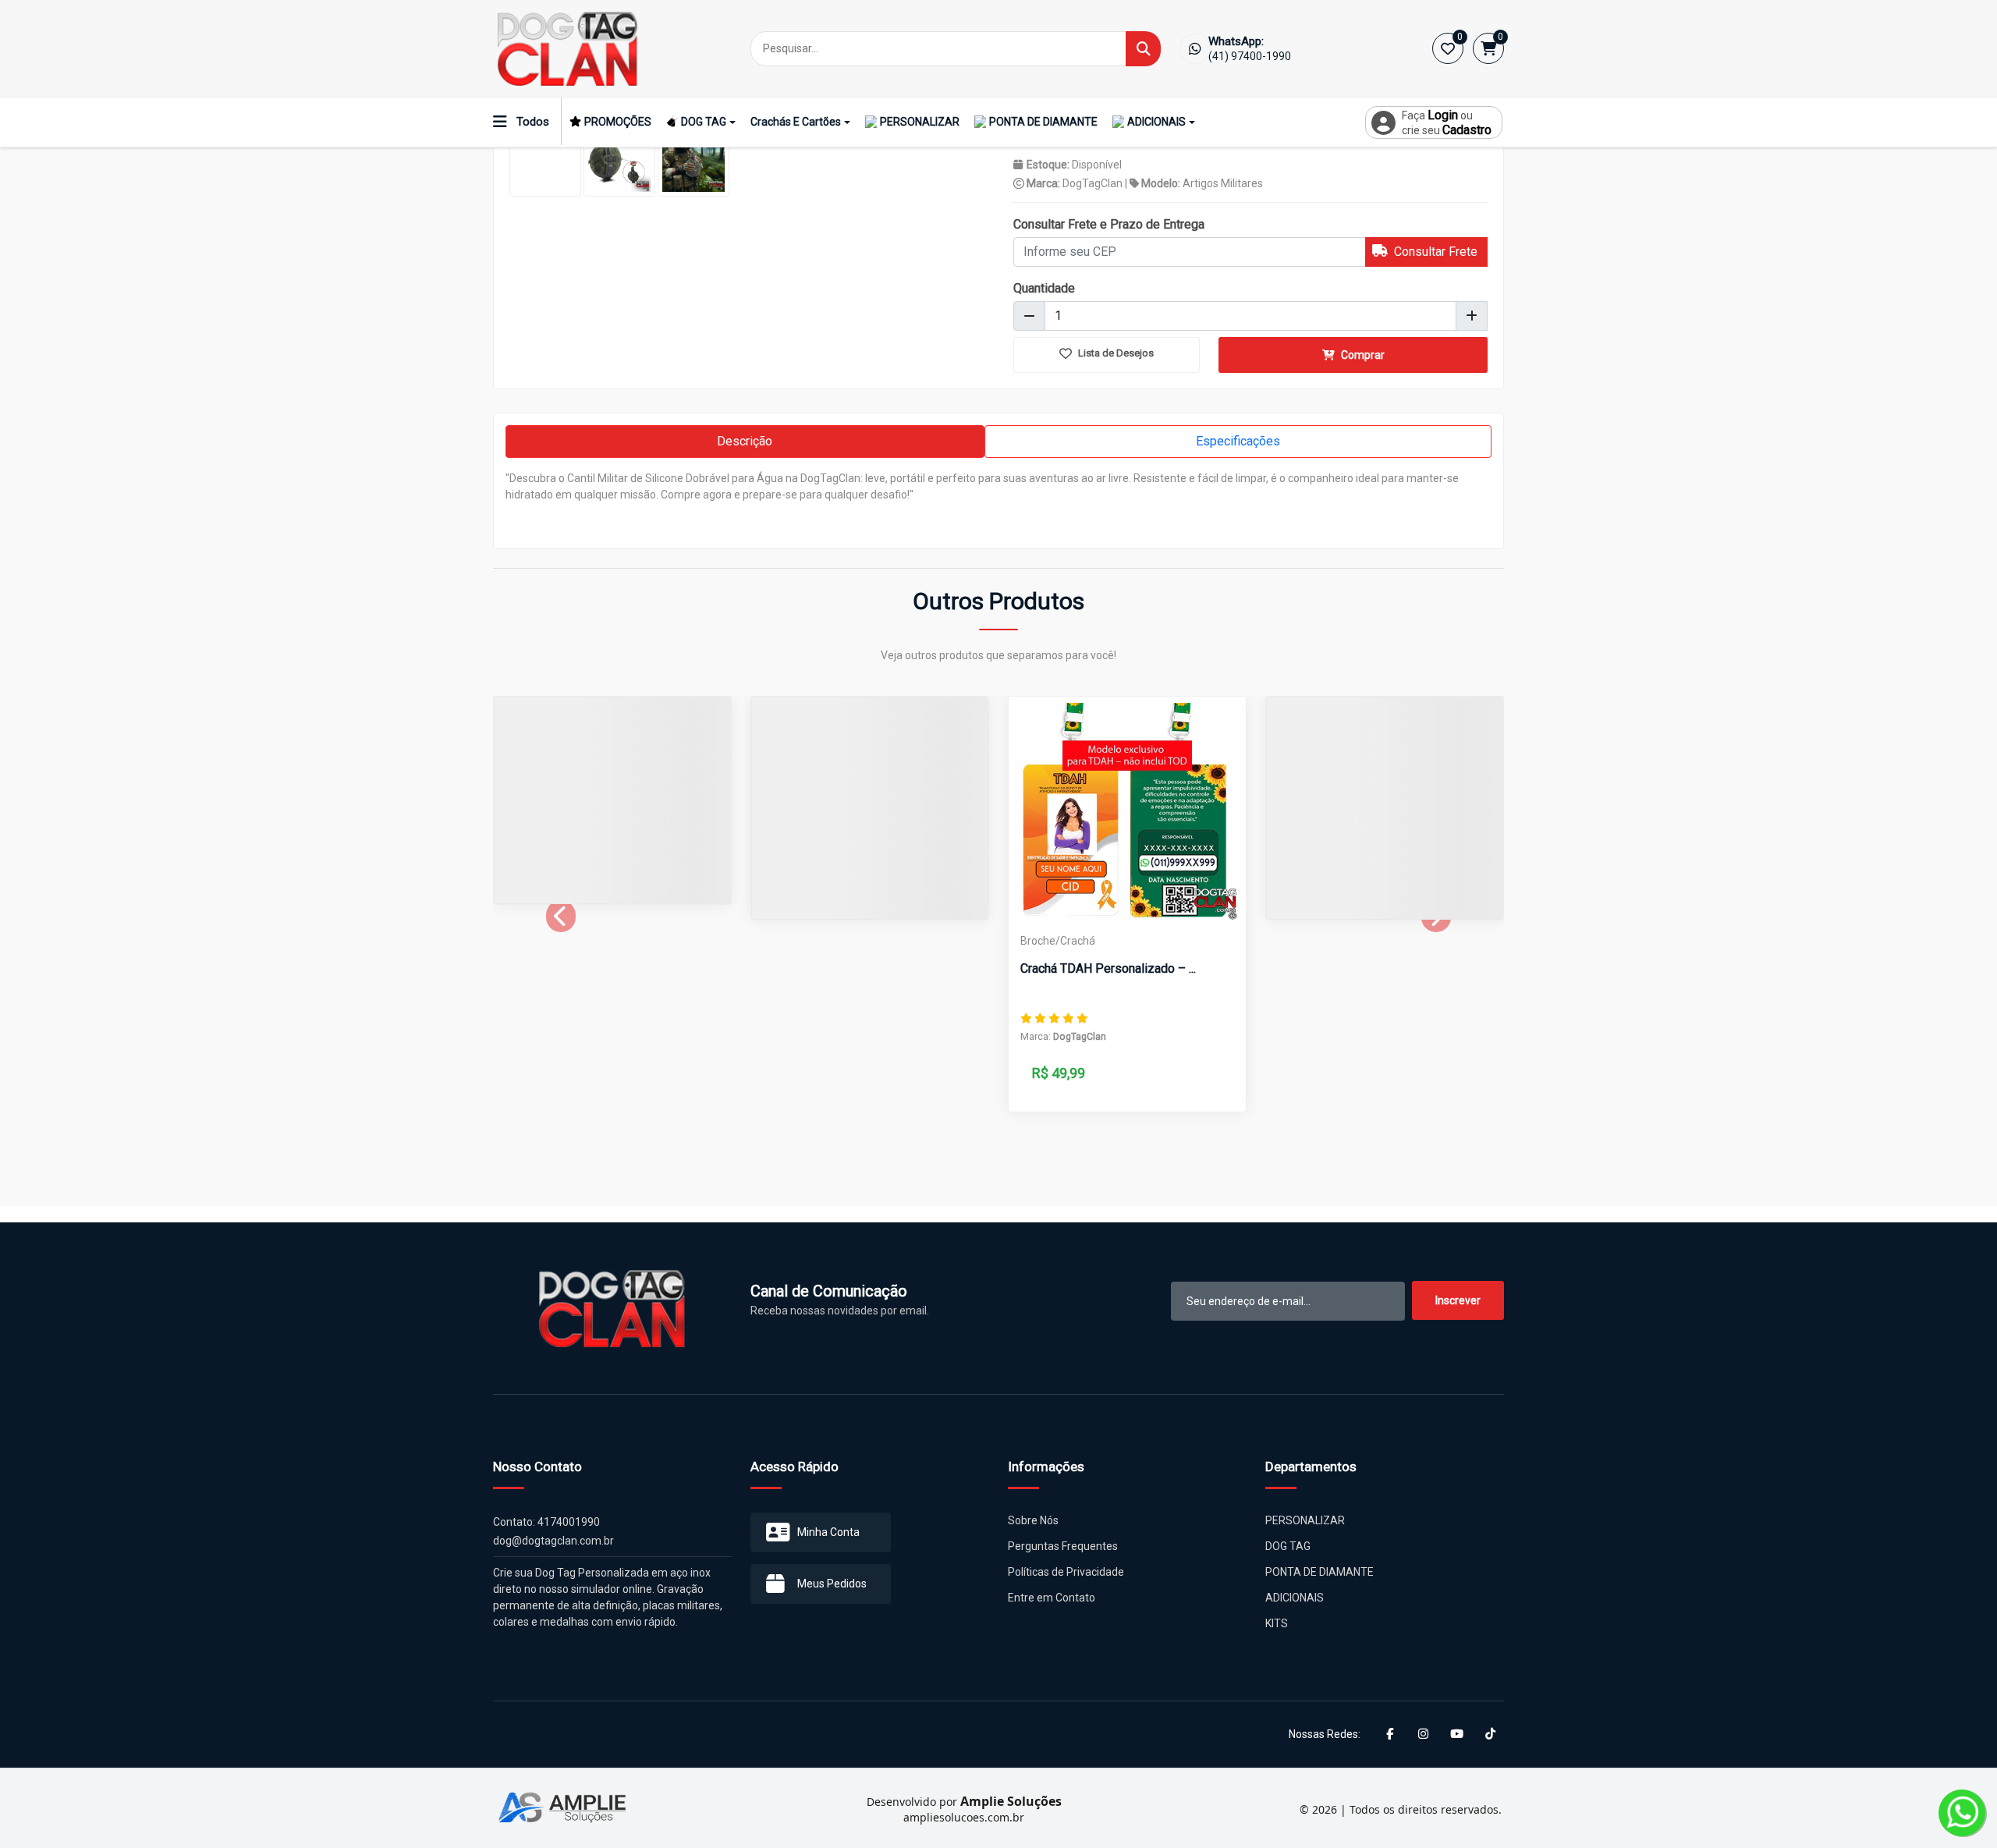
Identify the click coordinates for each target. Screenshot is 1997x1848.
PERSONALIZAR (920, 122)
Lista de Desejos (1115, 353)
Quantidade (1044, 288)
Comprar (1362, 355)
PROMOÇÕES (618, 122)
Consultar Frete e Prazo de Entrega (1109, 224)
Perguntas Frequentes (1063, 1546)
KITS (1277, 1623)
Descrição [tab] (745, 441)
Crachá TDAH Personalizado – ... (1108, 968)
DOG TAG (704, 122)
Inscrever (1458, 1300)
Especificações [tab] (1238, 441)
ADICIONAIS (1156, 122)
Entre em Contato (1052, 1598)
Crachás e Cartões (796, 122)
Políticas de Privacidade (1066, 1572)
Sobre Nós (1033, 1520)
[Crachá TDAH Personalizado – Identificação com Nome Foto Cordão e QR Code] (1127, 815)
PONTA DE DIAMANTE (1043, 122)
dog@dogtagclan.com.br (553, 1541)
